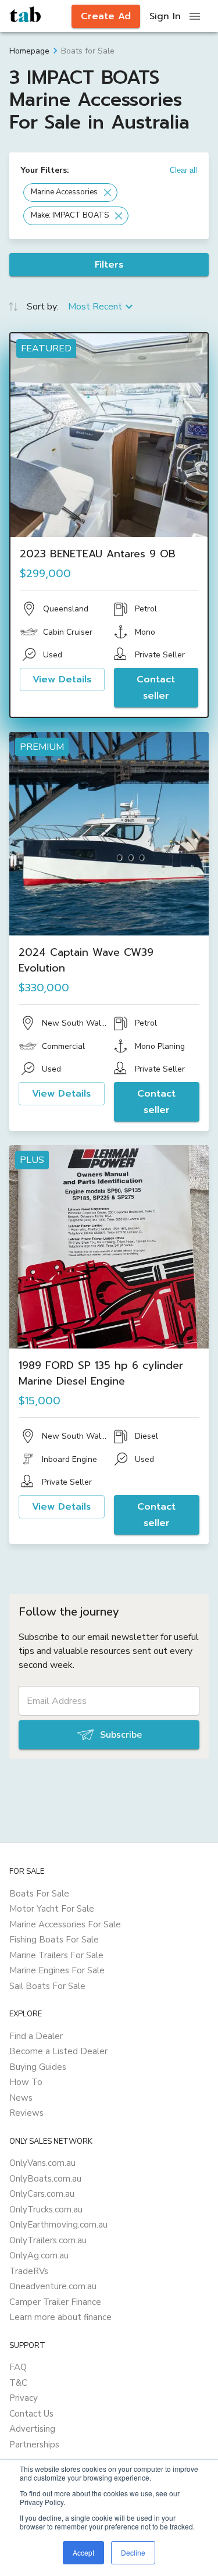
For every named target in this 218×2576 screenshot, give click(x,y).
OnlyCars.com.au (42, 2194)
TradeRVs (29, 2271)
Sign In (165, 16)
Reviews (26, 2113)
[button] (70, 193)
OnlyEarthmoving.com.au (58, 2225)
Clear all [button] (183, 170)
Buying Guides (38, 2067)
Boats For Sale (39, 1894)
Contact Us (31, 2414)
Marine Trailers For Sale (56, 1955)
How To (26, 2082)
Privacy (24, 2398)
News (21, 2098)
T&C (18, 2383)
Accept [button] (83, 2552)
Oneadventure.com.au (53, 2286)
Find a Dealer (36, 2036)
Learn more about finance (60, 2317)
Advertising (32, 2429)
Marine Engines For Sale (57, 1970)
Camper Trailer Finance (55, 2302)
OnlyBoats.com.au (45, 2179)
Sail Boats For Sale (47, 1986)
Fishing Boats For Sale (54, 1940)
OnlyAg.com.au (39, 2255)
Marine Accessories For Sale (65, 1924)
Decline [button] (133, 2552)
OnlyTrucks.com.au (46, 2209)
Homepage (29, 51)
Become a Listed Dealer (58, 2051)
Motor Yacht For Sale (52, 1909)
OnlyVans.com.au (42, 2163)
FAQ (18, 2367)
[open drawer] (195, 16)
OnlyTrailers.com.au (48, 2240)
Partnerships (34, 2445)
